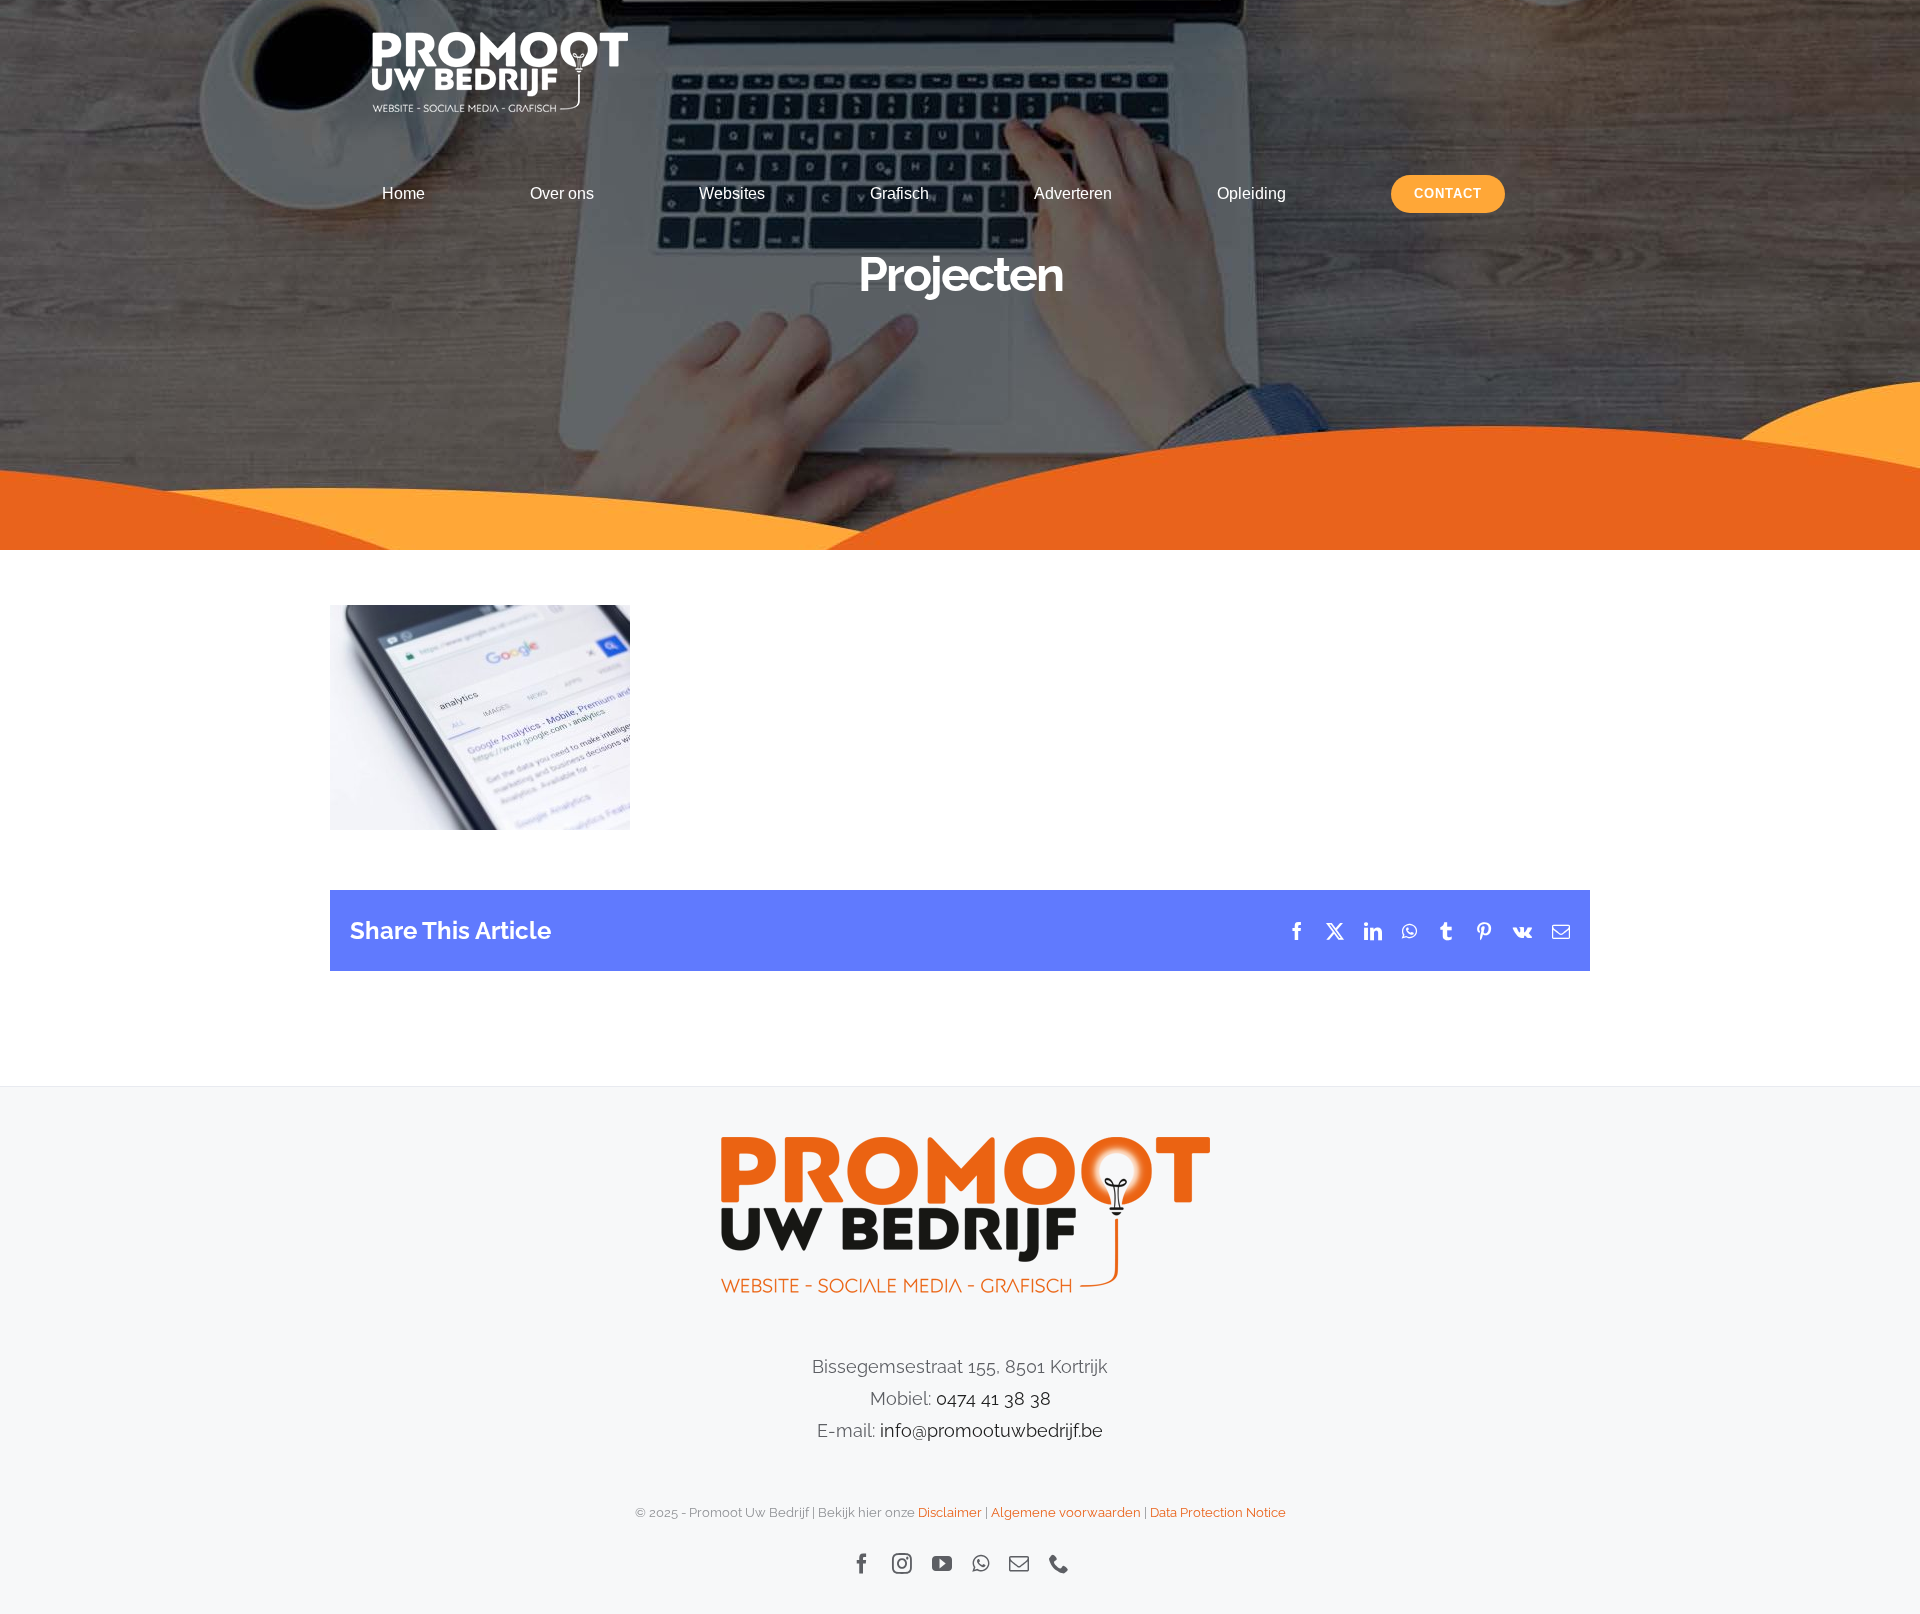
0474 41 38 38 (993, 1398)
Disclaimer (950, 1512)
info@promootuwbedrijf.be (991, 1430)
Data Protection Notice (1218, 1512)
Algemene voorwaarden (1066, 1512)
